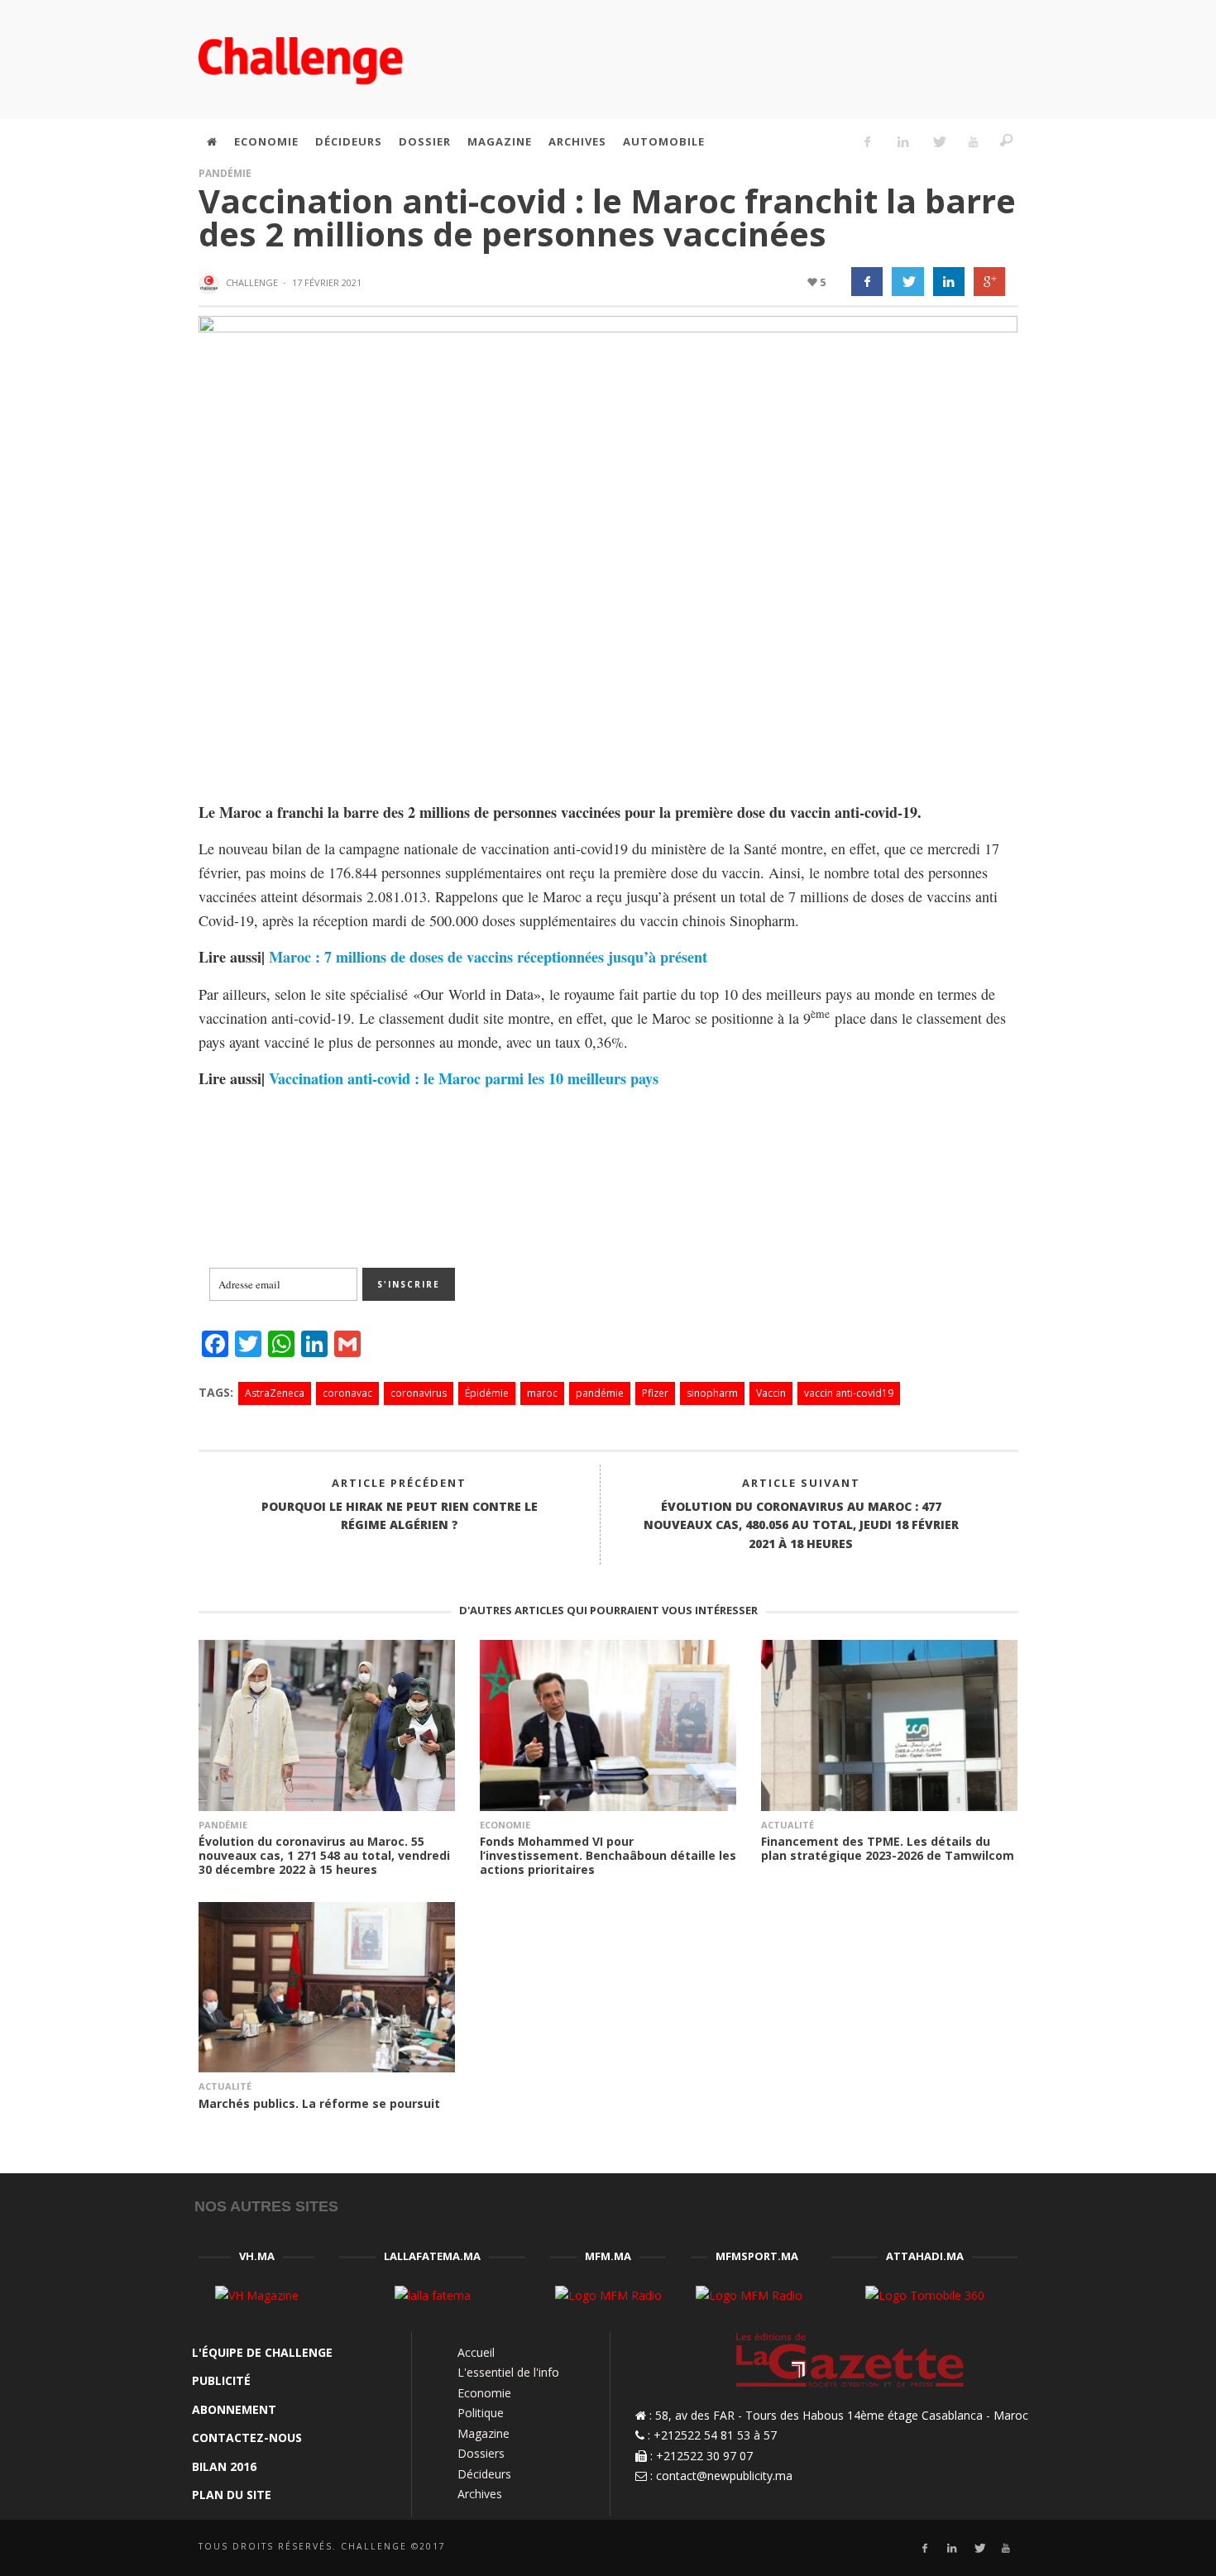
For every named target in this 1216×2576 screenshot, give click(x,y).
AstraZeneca (275, 1393)
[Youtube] (974, 141)
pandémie (600, 1393)
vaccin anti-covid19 (849, 1393)
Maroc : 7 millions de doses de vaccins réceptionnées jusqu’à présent (488, 957)
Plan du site (232, 2495)
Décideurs (484, 2474)
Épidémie (487, 1393)
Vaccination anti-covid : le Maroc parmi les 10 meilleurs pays (464, 1078)
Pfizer (655, 1393)
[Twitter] (938, 141)
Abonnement (234, 2409)
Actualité (788, 1825)
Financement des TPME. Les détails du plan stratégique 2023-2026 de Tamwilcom (888, 1848)
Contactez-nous (247, 2437)
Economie (505, 1825)
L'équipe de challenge (262, 2352)
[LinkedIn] (902, 141)
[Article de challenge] (211, 284)
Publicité (221, 2380)
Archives (480, 2494)
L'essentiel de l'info (508, 2372)
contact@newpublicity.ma (724, 2476)
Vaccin (771, 1393)
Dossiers (481, 2453)
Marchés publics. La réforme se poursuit (319, 2103)
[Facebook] (868, 141)
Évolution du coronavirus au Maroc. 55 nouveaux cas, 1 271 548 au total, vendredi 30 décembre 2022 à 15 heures (324, 1855)
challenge (252, 282)
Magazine (484, 2433)
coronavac (347, 1393)
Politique (481, 2413)
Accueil (476, 2352)
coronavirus (419, 1393)
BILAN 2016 (224, 2466)
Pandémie (225, 173)
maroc (542, 1393)
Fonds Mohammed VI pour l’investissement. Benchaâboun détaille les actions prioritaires (608, 1855)
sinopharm (712, 1393)
